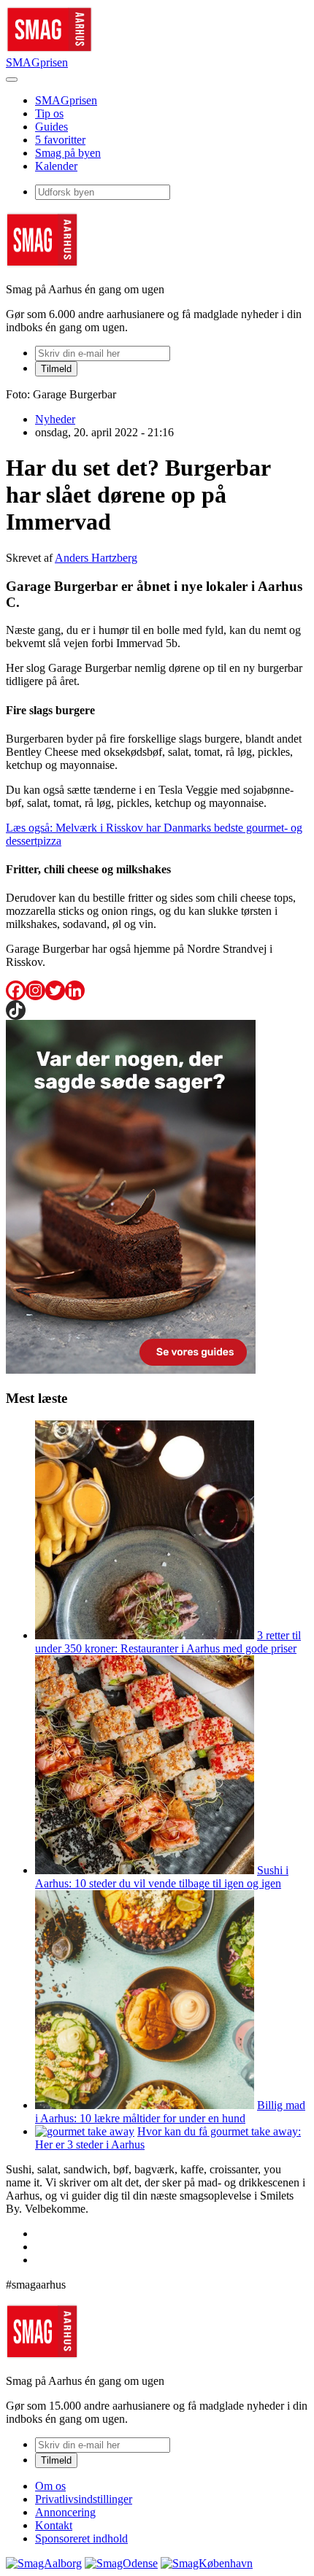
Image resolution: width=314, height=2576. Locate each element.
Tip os (49, 113)
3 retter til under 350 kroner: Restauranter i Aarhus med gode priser (168, 1642)
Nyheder (55, 419)
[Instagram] (35, 990)
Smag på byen (68, 153)
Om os (50, 2486)
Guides (51, 127)
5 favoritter (60, 140)
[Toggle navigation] (12, 80)
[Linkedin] (75, 990)
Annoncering (65, 2512)
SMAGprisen (37, 62)
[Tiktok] (16, 1010)
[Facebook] (16, 990)
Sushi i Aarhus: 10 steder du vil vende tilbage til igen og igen (162, 1877)
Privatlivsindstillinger (84, 2499)
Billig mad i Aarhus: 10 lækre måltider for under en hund (170, 2112)
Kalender (56, 166)
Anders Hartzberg (96, 558)
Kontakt (54, 2525)
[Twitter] (55, 990)
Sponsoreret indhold (81, 2538)
